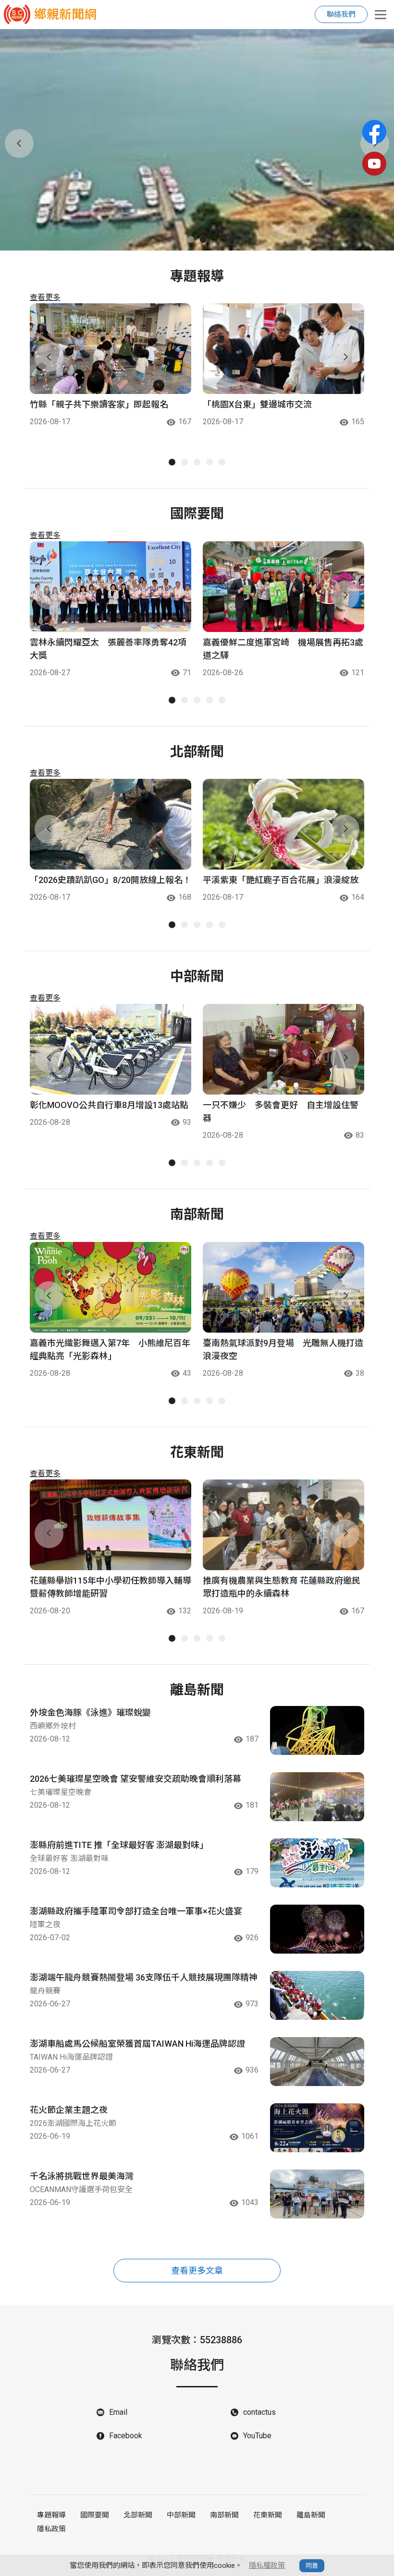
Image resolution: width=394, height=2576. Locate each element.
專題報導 (51, 2515)
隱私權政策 (267, 2565)
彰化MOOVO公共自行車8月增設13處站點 (109, 1105)
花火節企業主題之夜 (69, 2110)
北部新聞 (138, 2515)
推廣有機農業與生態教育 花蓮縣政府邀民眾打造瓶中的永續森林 (282, 1587)
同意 (312, 2566)
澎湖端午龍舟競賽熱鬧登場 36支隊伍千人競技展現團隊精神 (144, 1977)
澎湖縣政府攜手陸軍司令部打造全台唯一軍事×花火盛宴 (136, 1911)
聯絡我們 (341, 14)
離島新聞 (311, 2515)
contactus (259, 2412)
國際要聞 (95, 2515)
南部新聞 (224, 2515)
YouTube (257, 2436)
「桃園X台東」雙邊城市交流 (257, 404)
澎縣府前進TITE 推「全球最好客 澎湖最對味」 (119, 1845)
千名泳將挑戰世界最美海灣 (82, 2176)
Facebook (126, 2436)
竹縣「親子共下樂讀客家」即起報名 (99, 404)
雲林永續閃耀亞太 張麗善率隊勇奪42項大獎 (108, 649)
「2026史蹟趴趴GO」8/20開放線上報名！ (111, 880)
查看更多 (45, 297)
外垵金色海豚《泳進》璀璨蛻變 (90, 1712)
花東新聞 (268, 2515)
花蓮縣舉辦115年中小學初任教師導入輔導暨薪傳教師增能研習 (111, 1587)
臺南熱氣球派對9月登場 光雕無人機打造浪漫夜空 (283, 1349)
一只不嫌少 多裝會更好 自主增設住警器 (281, 1111)
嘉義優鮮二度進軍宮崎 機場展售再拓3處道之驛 (283, 649)
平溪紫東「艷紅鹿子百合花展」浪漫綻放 (281, 880)
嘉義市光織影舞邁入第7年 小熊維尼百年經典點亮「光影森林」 (110, 1349)
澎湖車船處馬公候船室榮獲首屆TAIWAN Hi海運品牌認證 (137, 2044)
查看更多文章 (197, 2271)
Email (118, 2412)
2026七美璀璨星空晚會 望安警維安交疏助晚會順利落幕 (135, 1779)
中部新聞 (181, 2515)
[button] (191, 239)
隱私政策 (51, 2529)
